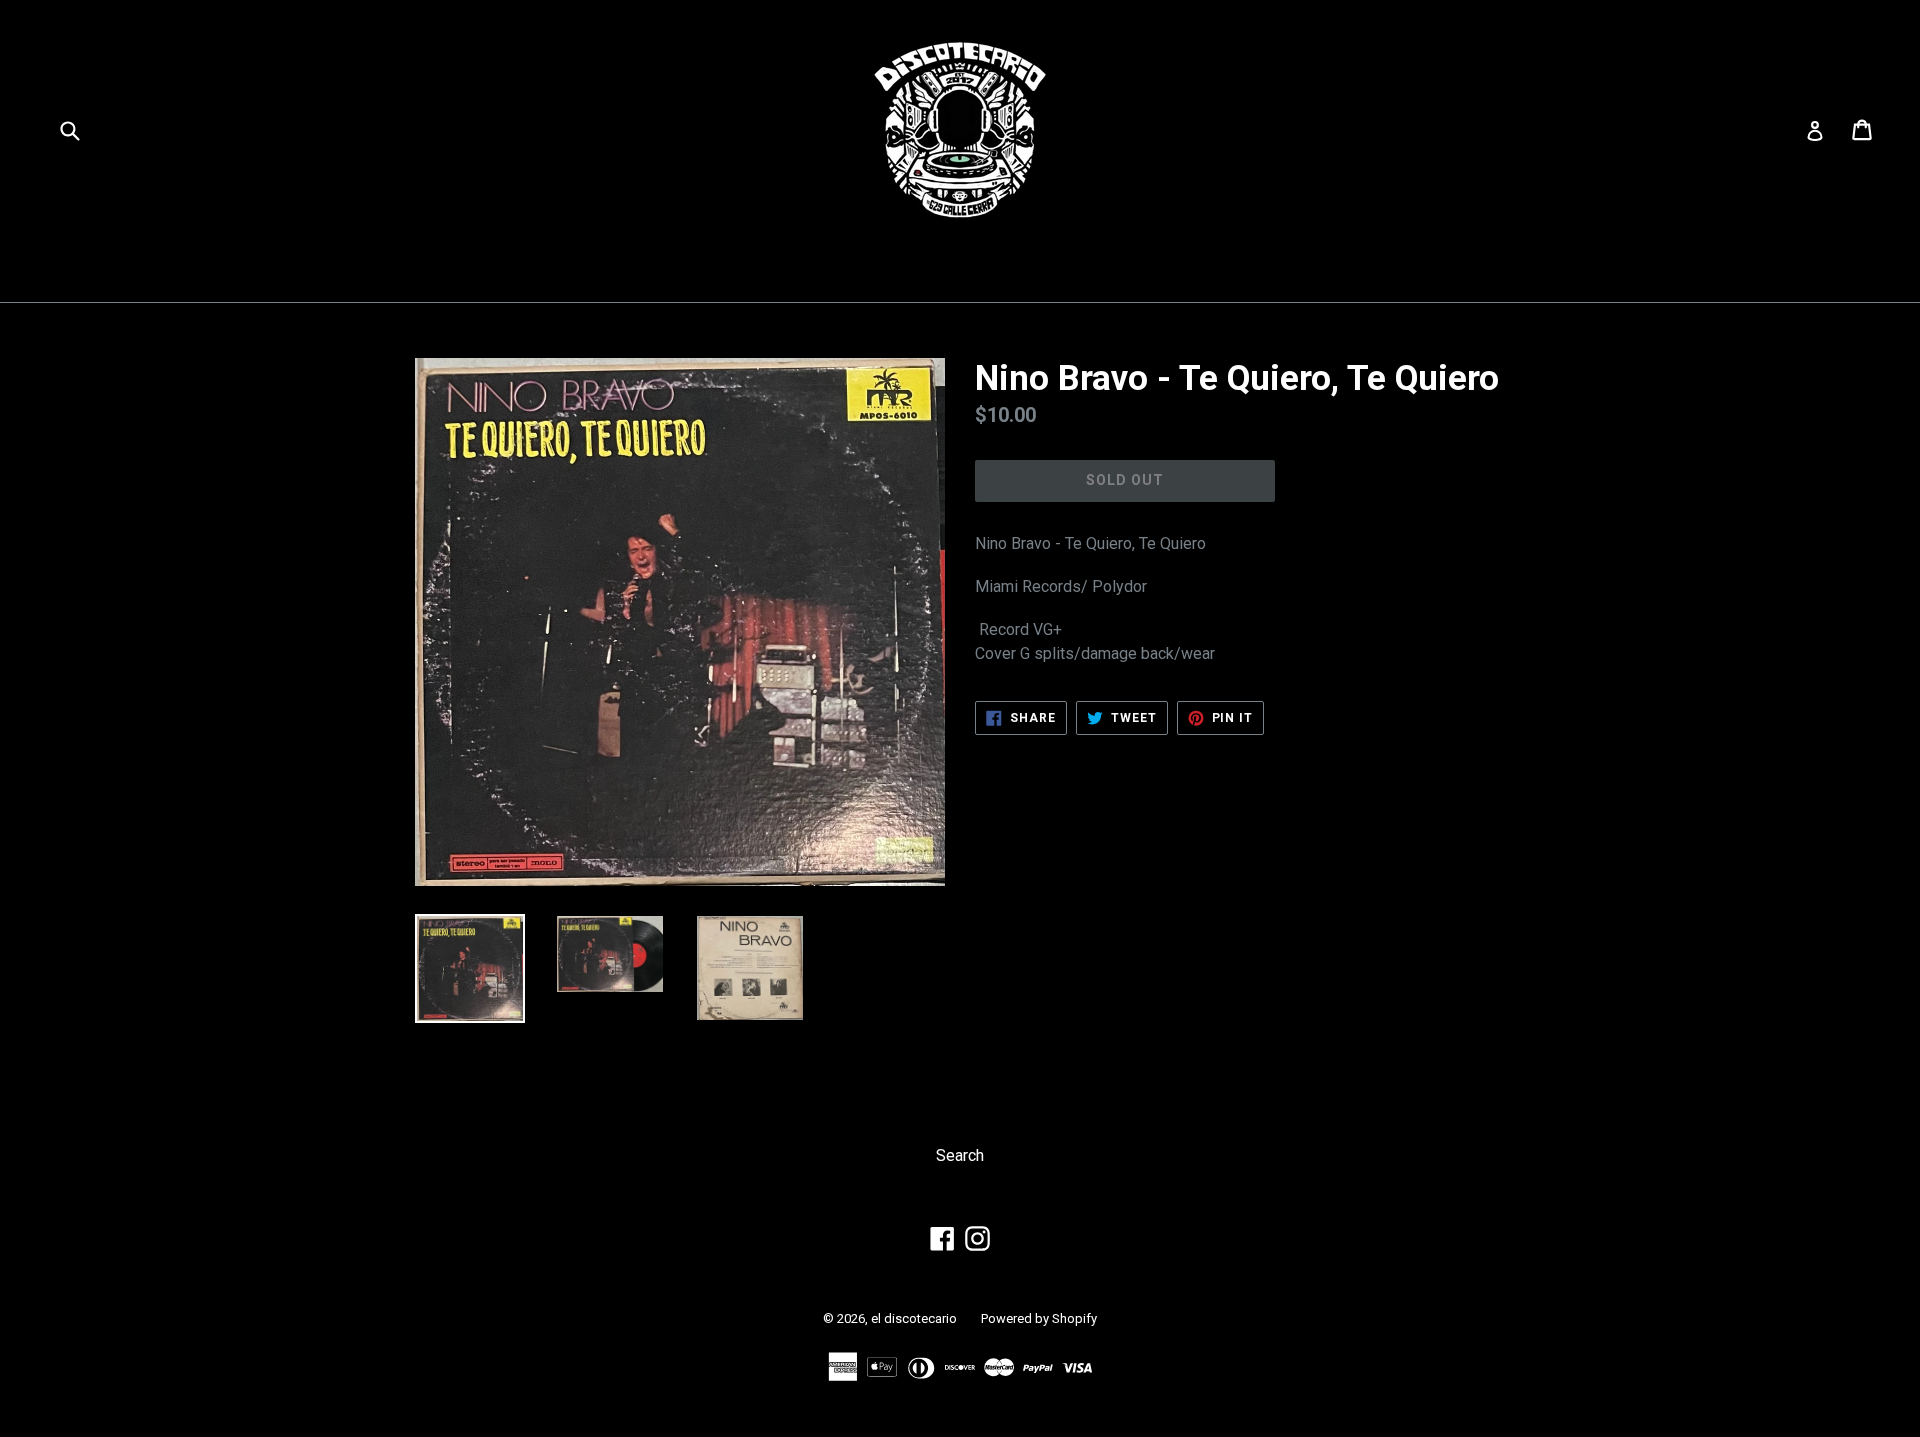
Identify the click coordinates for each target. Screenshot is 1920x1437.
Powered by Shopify (1039, 1318)
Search (960, 1155)
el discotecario (914, 1318)
